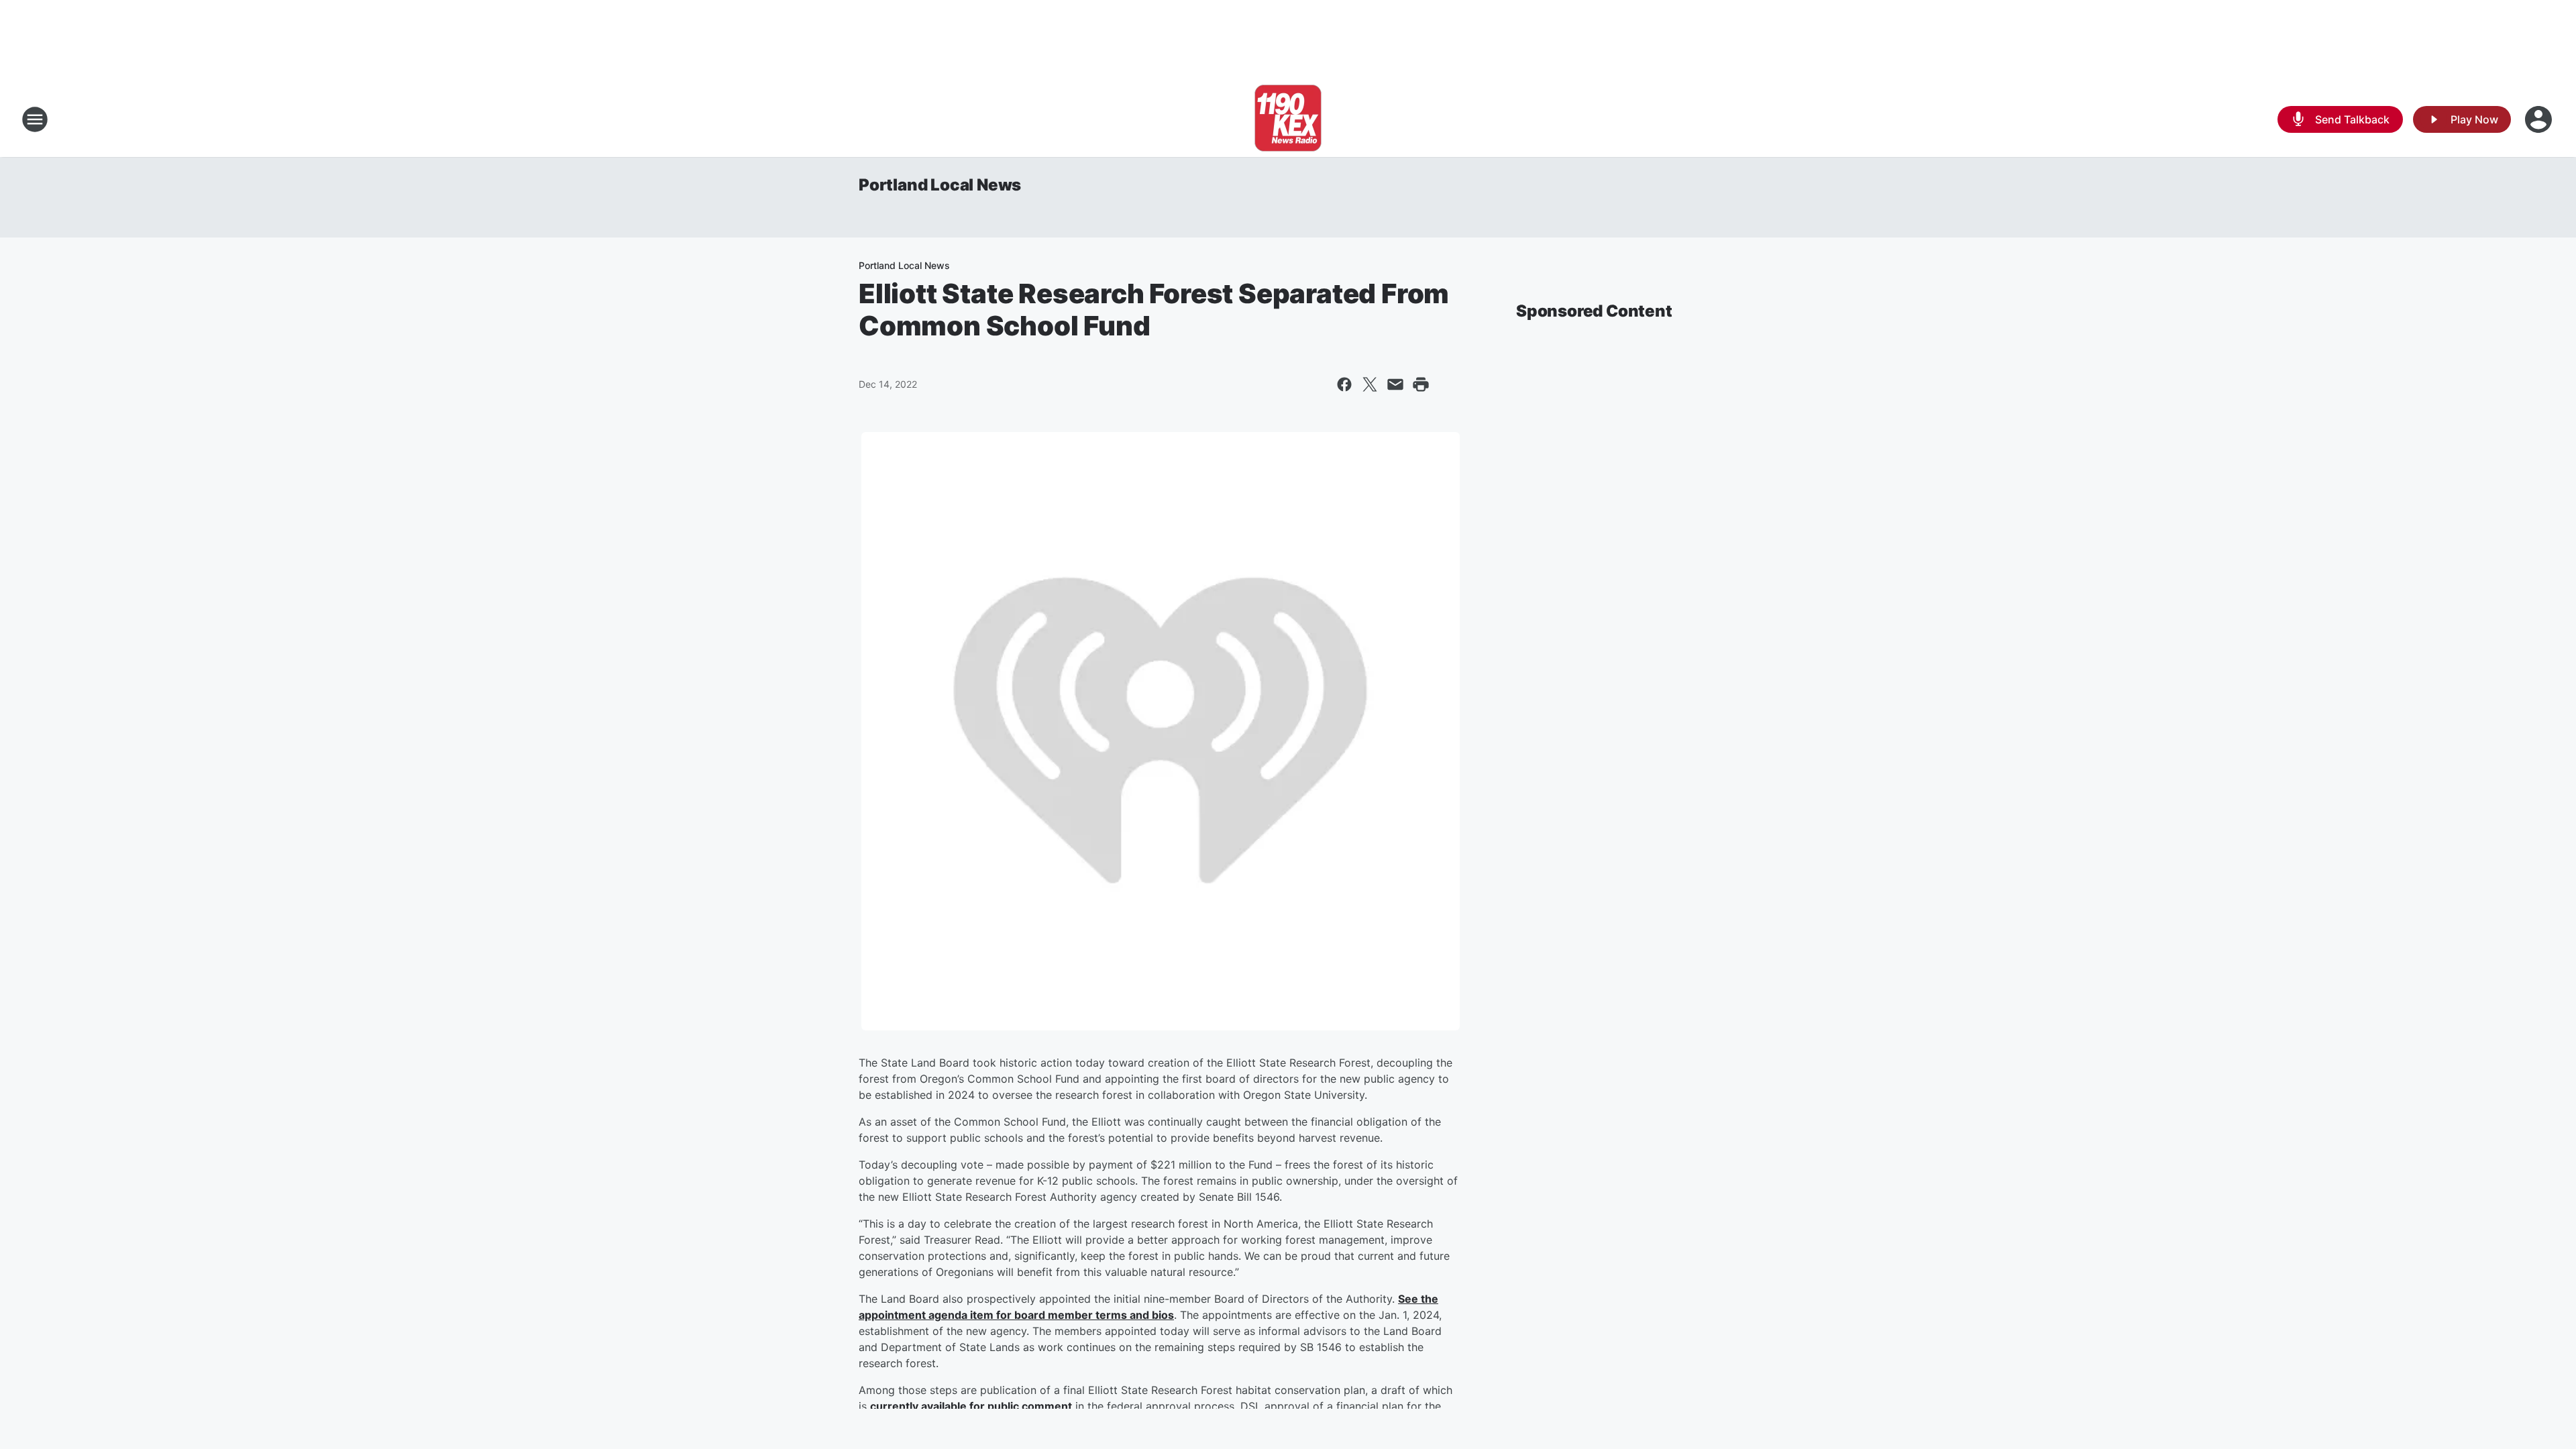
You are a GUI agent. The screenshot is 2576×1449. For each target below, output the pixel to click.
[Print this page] (1421, 384)
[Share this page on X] (1370, 384)
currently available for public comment (971, 1406)
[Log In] (2540, 119)
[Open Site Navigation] (35, 119)
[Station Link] (1288, 119)
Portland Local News (940, 185)
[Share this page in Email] (1395, 384)
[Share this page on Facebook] (1344, 384)
